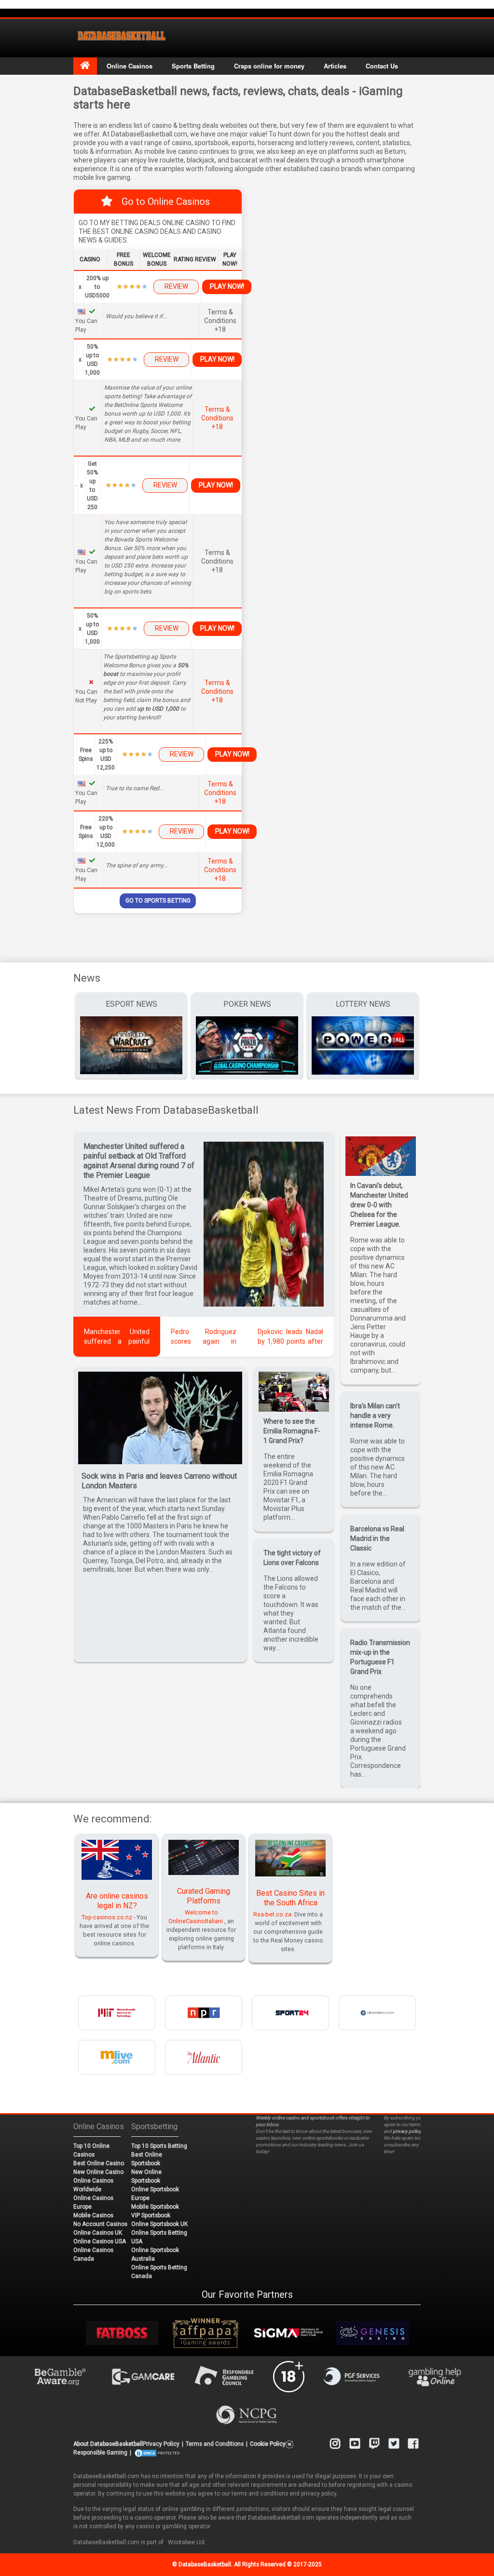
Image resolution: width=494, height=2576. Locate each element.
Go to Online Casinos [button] (166, 202)
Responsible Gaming (100, 2453)
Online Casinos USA (100, 2241)
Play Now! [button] (227, 286)
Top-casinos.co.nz (107, 1917)
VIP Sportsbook (151, 2215)
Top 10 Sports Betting (159, 2146)
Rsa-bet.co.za (272, 1914)
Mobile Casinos (93, 2215)
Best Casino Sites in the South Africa (290, 1898)
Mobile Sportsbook (155, 2207)
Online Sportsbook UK (159, 2224)
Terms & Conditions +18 (217, 418)
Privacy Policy (161, 2444)
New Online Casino (98, 2172)
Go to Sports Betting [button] (158, 901)
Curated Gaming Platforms (204, 1896)
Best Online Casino (99, 2163)
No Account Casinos (100, 2224)
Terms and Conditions (215, 2444)
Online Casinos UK (98, 2233)
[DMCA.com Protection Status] (158, 2453)
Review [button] (176, 286)
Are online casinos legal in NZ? (117, 1901)
